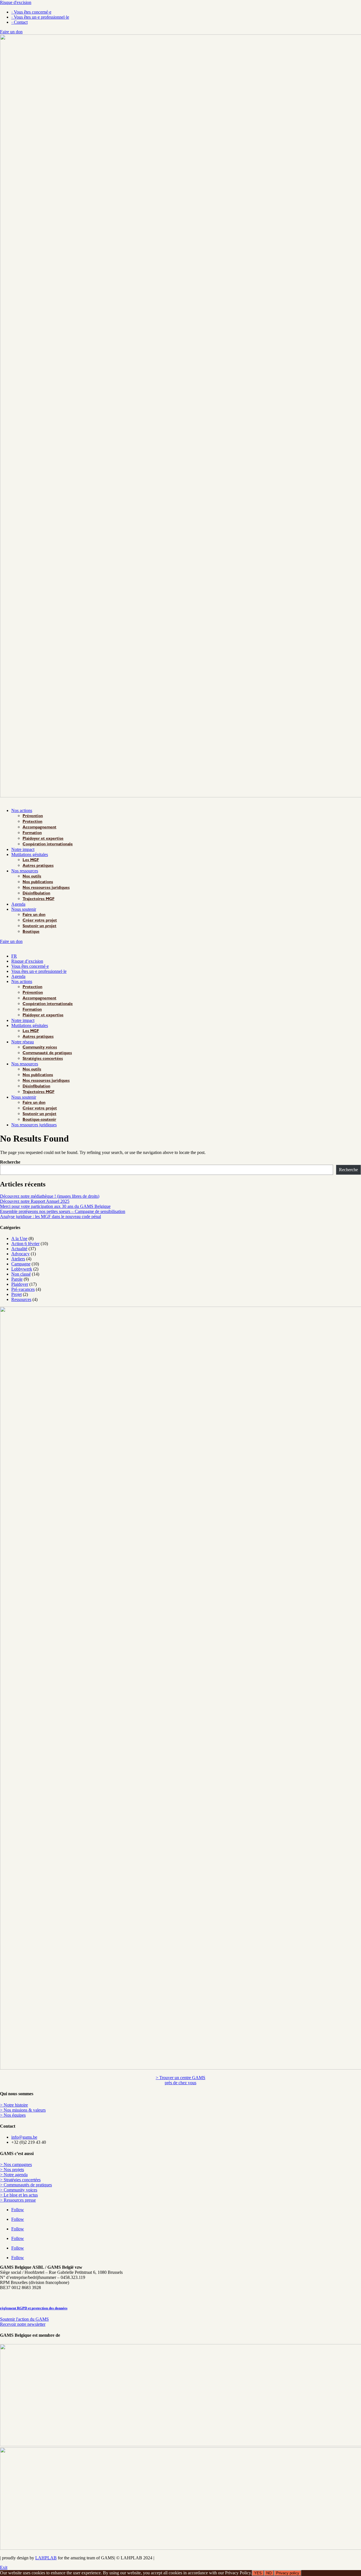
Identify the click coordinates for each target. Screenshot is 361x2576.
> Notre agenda (14, 2175)
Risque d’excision (27, 961)
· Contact (19, 22)
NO (269, 2573)
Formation (32, 833)
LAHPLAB (46, 2558)
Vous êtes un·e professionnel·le (39, 971)
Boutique (31, 932)
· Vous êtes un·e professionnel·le (40, 17)
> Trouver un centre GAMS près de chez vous (180, 2080)
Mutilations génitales (30, 854)
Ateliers (18, 1259)
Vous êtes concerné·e (30, 966)
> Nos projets (12, 2170)
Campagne (21, 1264)
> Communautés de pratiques (26, 2185)
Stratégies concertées (43, 1059)
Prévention (33, 816)
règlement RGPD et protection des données (34, 2308)
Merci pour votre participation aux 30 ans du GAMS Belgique (55, 1206)
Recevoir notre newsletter (23, 2324)
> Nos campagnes (16, 2164)
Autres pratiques (38, 866)
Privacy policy (288, 2573)
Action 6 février (25, 1244)
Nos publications (38, 882)
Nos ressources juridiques (46, 888)
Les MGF (31, 860)
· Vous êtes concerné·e (31, 12)
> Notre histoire (14, 2105)
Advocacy (20, 1254)
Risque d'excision (16, 2)
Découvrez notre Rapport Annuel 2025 (35, 1201)
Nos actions (22, 810)
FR (14, 956)
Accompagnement (39, 828)
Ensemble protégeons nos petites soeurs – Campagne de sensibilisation (63, 1211)
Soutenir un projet (39, 926)
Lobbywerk (22, 1269)
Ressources (21, 1299)
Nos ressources (25, 871)
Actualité (19, 1249)
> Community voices (19, 2190)
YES (258, 2573)
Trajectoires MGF (38, 899)
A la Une (19, 1238)
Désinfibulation (36, 894)
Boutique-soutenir (39, 1120)
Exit (4, 2567)
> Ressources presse (18, 2200)
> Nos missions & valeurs (23, 2110)
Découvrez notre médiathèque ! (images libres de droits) (50, 1196)
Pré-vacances (23, 1289)
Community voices (40, 1048)
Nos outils (32, 877)
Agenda (18, 904)
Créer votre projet (40, 921)
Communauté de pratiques (47, 1053)
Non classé (21, 1274)
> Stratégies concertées (20, 2180)
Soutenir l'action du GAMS (24, 2319)
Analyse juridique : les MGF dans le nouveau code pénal (50, 1216)
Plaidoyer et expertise (43, 839)
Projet (16, 1294)
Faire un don (11, 32)
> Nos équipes (13, 2115)
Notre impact (23, 849)
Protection (32, 822)
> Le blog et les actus (19, 2195)
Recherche (10, 1162)
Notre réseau (23, 1042)
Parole (17, 1279)
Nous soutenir (24, 909)
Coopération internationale (48, 844)
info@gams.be (24, 2137)
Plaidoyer (20, 1284)
